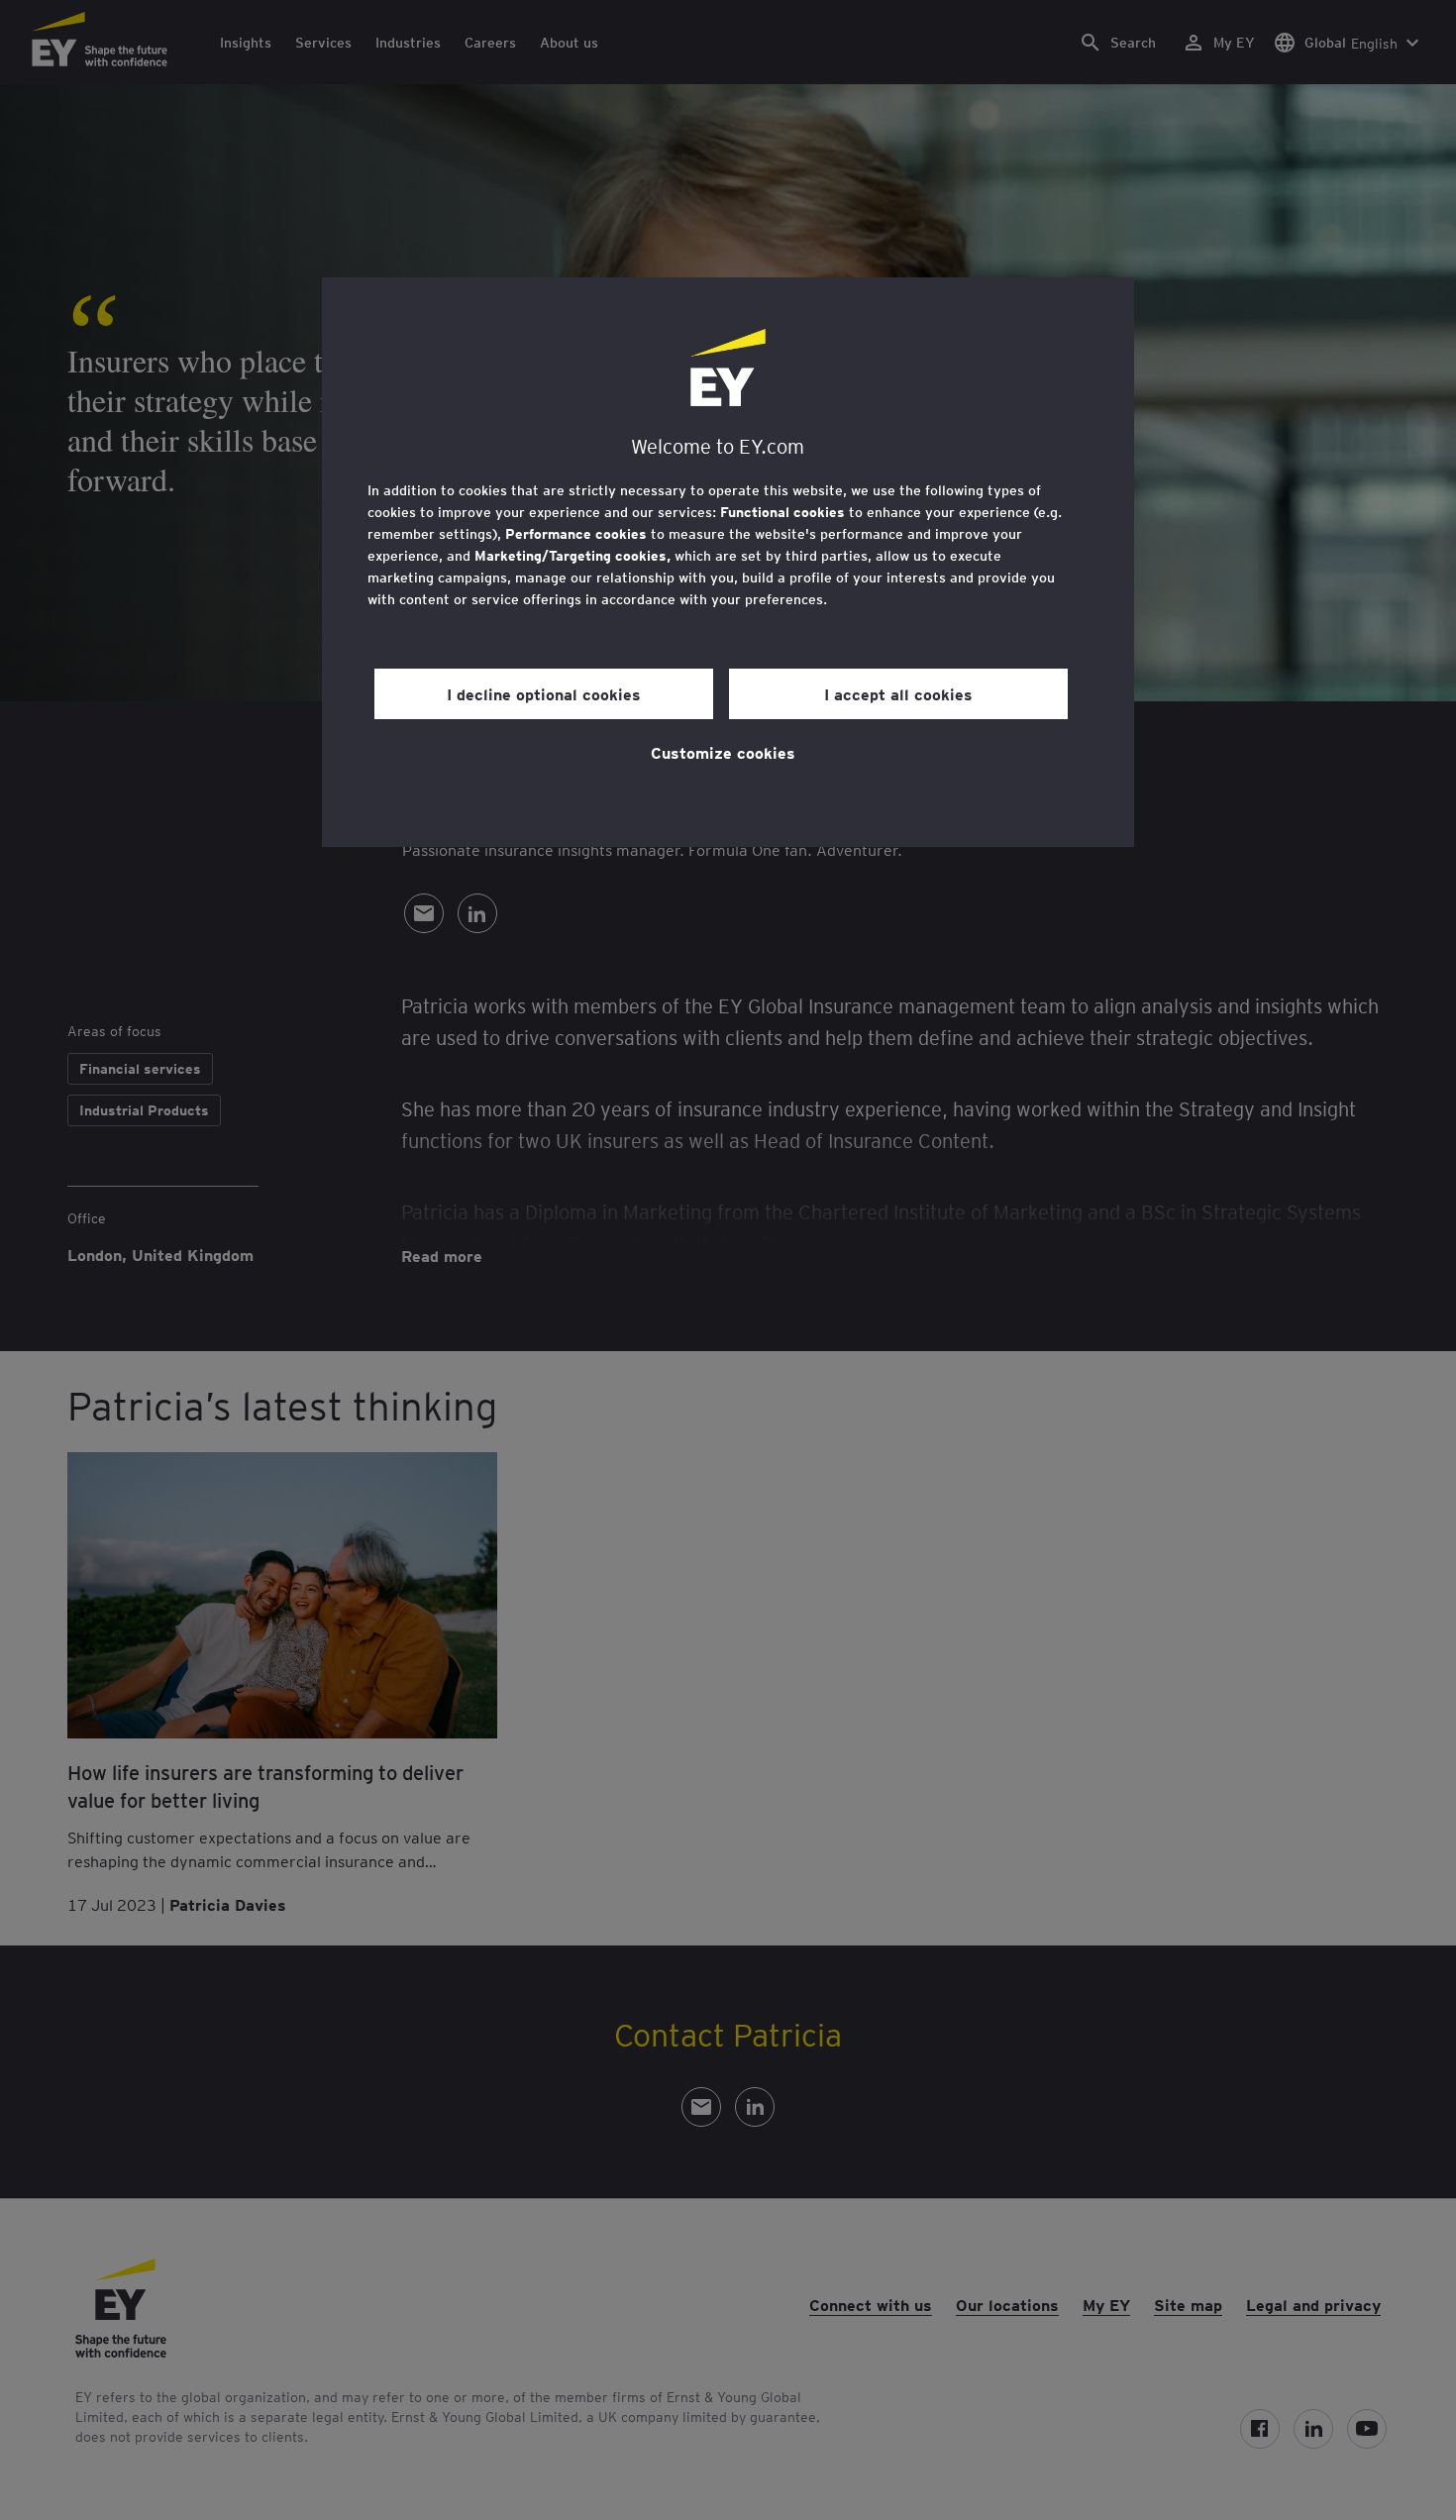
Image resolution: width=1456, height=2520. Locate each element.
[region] (728, 562)
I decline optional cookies (544, 693)
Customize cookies (723, 752)
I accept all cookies (898, 693)
